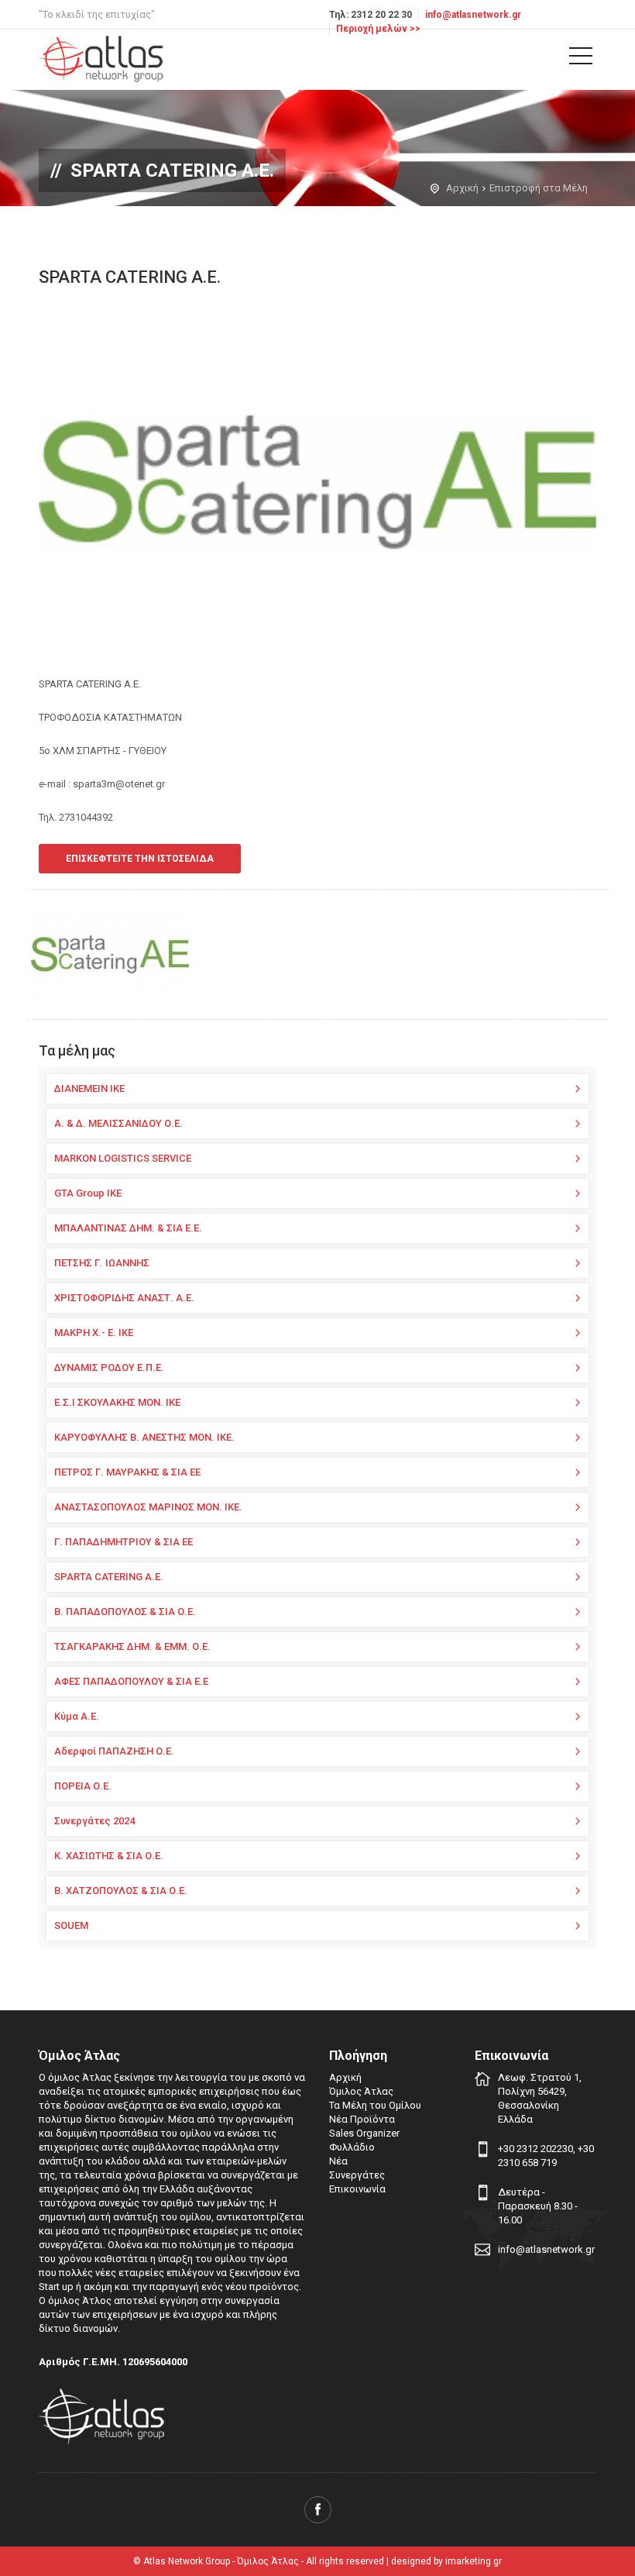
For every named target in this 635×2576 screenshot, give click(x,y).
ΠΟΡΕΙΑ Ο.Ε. (83, 1786)
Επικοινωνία (357, 2189)
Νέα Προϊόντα (362, 2119)
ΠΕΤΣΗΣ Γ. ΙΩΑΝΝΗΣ (102, 1263)
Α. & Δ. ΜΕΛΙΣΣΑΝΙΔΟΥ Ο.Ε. (118, 1123)
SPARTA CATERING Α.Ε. (109, 1577)
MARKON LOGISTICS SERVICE (123, 1158)
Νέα (338, 2161)
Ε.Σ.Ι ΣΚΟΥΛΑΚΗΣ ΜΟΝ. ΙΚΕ (117, 1402)
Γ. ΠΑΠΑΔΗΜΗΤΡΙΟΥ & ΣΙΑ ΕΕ (124, 1542)
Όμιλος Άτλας (361, 2091)
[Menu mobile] (581, 59)
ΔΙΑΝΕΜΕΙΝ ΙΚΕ (89, 1088)
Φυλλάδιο (352, 2147)
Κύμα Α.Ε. (77, 1716)
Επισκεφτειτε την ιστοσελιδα (140, 859)
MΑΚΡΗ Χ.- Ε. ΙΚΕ (94, 1333)
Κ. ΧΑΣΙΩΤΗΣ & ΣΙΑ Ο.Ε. (109, 1856)
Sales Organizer (364, 2133)
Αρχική (462, 188)
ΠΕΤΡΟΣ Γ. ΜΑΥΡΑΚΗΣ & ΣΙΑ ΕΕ (127, 1472)
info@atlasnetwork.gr (473, 15)
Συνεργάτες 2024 (94, 1821)
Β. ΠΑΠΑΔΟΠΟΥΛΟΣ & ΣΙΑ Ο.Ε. (125, 1612)
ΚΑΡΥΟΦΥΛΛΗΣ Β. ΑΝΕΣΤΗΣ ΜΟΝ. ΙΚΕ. (144, 1437)
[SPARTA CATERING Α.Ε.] (110, 954)
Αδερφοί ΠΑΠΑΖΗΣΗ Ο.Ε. (114, 1751)
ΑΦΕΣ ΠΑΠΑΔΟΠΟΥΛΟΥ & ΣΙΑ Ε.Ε (131, 1681)
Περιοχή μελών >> (378, 29)
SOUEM (71, 1925)
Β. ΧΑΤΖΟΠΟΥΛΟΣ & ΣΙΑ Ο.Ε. (121, 1891)
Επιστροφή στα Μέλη (539, 188)
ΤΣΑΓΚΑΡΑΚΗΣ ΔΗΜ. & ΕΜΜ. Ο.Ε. (132, 1646)
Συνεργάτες (357, 2175)
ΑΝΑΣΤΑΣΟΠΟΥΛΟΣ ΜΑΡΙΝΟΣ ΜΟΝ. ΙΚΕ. (148, 1507)
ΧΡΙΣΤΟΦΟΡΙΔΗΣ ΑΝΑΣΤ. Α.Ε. (124, 1298)
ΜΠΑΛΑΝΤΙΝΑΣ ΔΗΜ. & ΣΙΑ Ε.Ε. (128, 1228)
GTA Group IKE (88, 1193)
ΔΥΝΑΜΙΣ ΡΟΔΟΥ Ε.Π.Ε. (109, 1367)
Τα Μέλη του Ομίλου (375, 2105)
